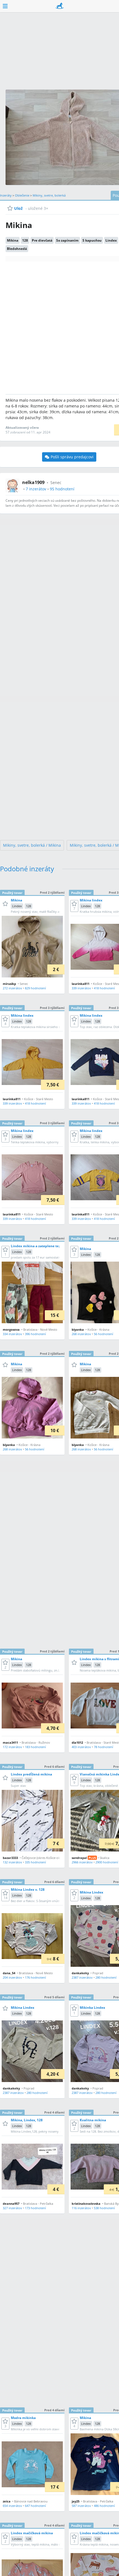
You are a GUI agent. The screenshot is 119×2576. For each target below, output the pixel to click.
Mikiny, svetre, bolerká (49, 195)
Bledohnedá (17, 249)
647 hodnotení (35, 2506)
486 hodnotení (104, 2506)
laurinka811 (81, 984)
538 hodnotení (104, 2208)
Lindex (111, 240)
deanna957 (11, 2204)
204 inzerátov (12, 1977)
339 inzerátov (81, 988)
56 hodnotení (104, 1334)
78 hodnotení (104, 1747)
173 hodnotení (35, 2208)
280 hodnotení (106, 1977)
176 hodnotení (35, 1977)
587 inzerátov (81, 2506)
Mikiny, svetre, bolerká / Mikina (32, 845)
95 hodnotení (62, 489)
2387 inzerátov (82, 1977)
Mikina (13, 240)
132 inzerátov (12, 1862)
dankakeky (80, 1973)
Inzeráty (6, 195)
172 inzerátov (12, 1747)
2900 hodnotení (107, 1862)
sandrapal (79, 1858)
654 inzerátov (12, 2506)
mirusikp (9, 984)
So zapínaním (67, 240)
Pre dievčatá (42, 240)
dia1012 (77, 1742)
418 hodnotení (104, 988)
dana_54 (9, 1973)
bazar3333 (10, 1858)
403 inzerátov (81, 1747)
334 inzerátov (12, 1334)
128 (25, 240)
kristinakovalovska (86, 2204)
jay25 (76, 2501)
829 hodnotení (35, 988)
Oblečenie (22, 195)
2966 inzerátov (82, 1862)
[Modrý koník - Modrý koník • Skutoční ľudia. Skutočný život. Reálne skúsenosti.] (60, 6)
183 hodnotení (35, 1747)
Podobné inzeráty (27, 869)
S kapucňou (92, 240)
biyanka (78, 1329)
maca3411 (10, 1742)
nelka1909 (33, 482)
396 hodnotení (35, 1334)
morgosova (11, 1329)
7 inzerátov (36, 489)
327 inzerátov (12, 2208)
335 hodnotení (35, 1862)
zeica (7, 2501)
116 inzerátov (81, 2208)
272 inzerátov (12, 988)
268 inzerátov (81, 1334)
